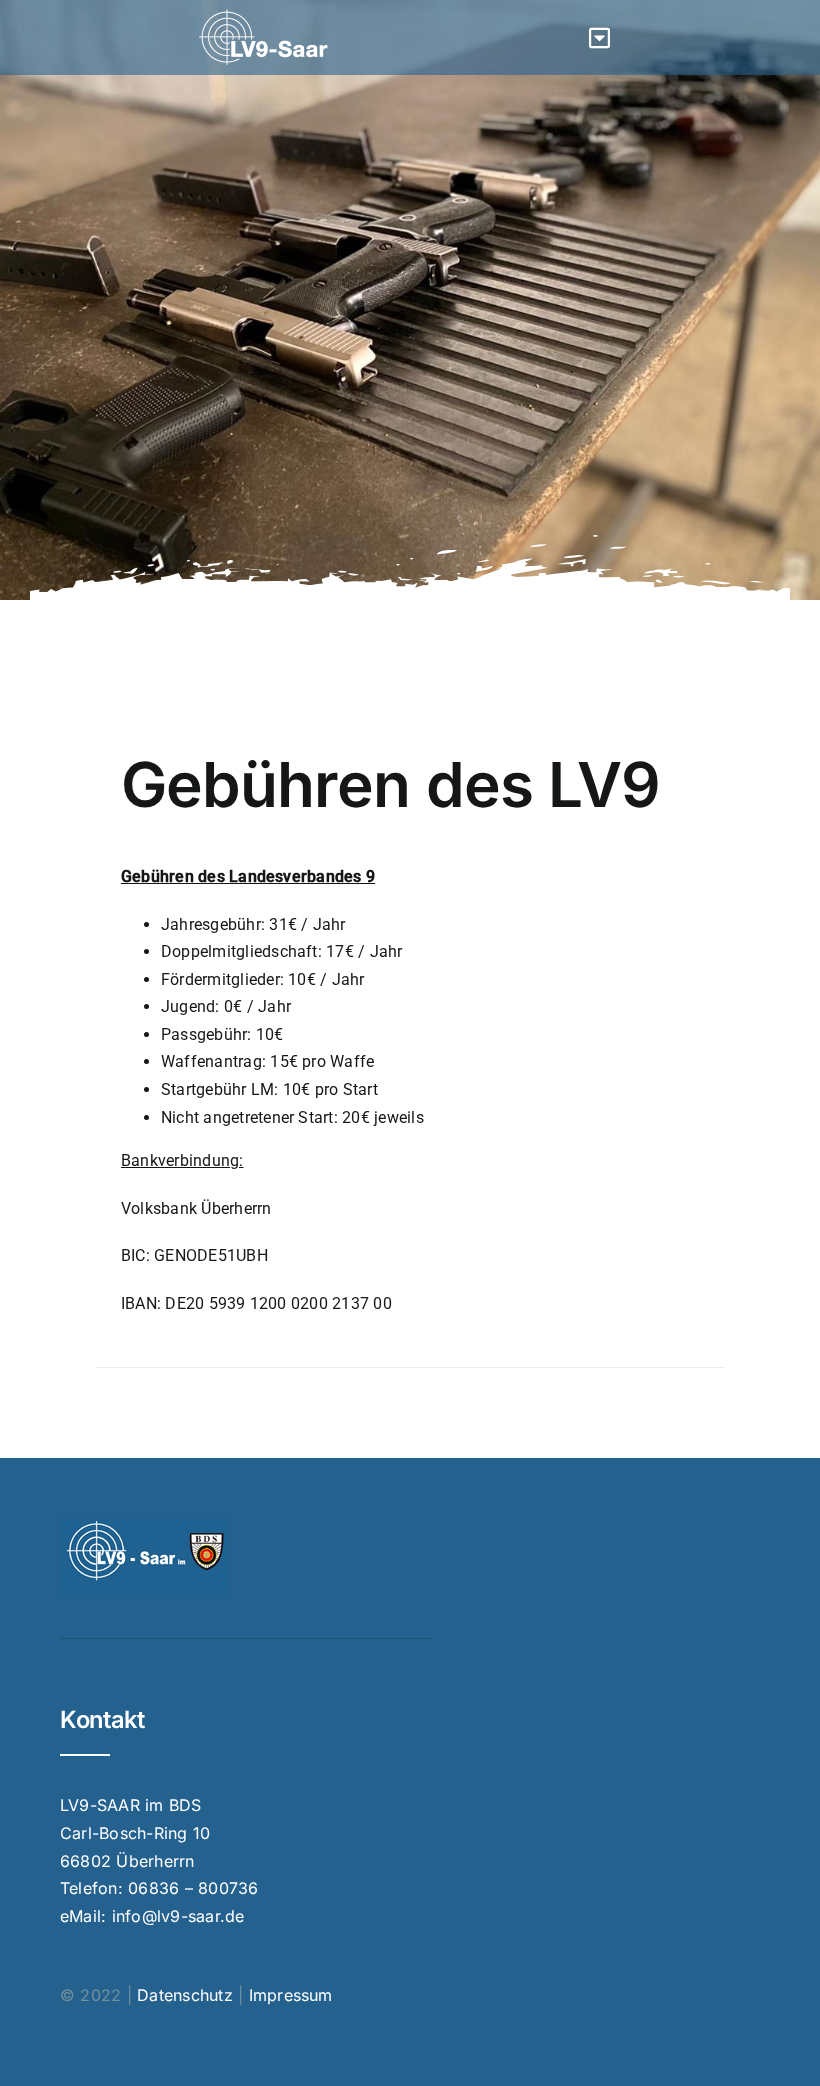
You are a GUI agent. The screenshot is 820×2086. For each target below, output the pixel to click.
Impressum (291, 1995)
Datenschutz (185, 1995)
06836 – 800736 (193, 1888)
